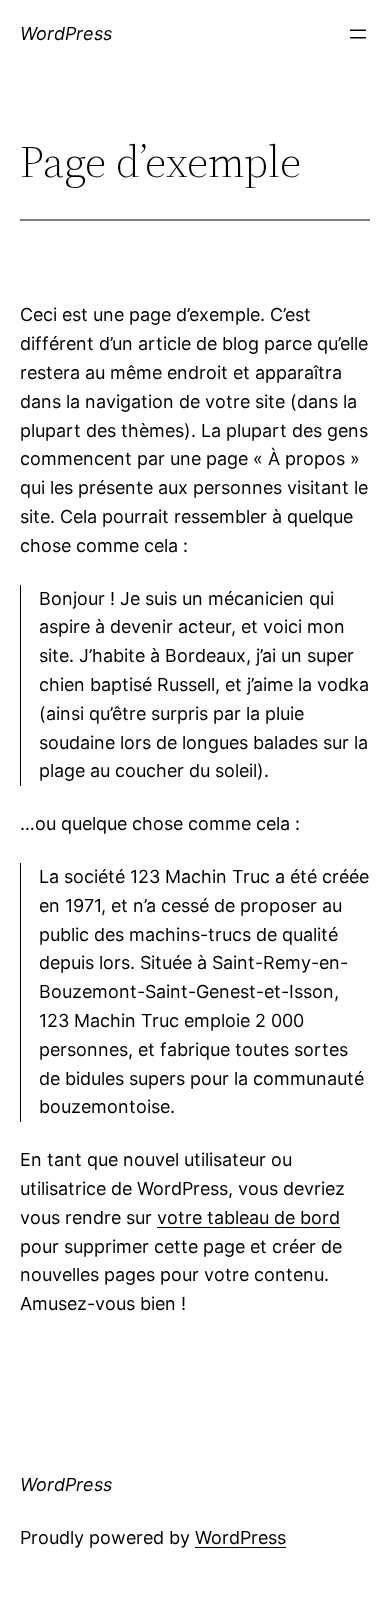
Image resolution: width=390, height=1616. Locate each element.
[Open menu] (358, 34)
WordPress (66, 33)
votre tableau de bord (248, 1217)
